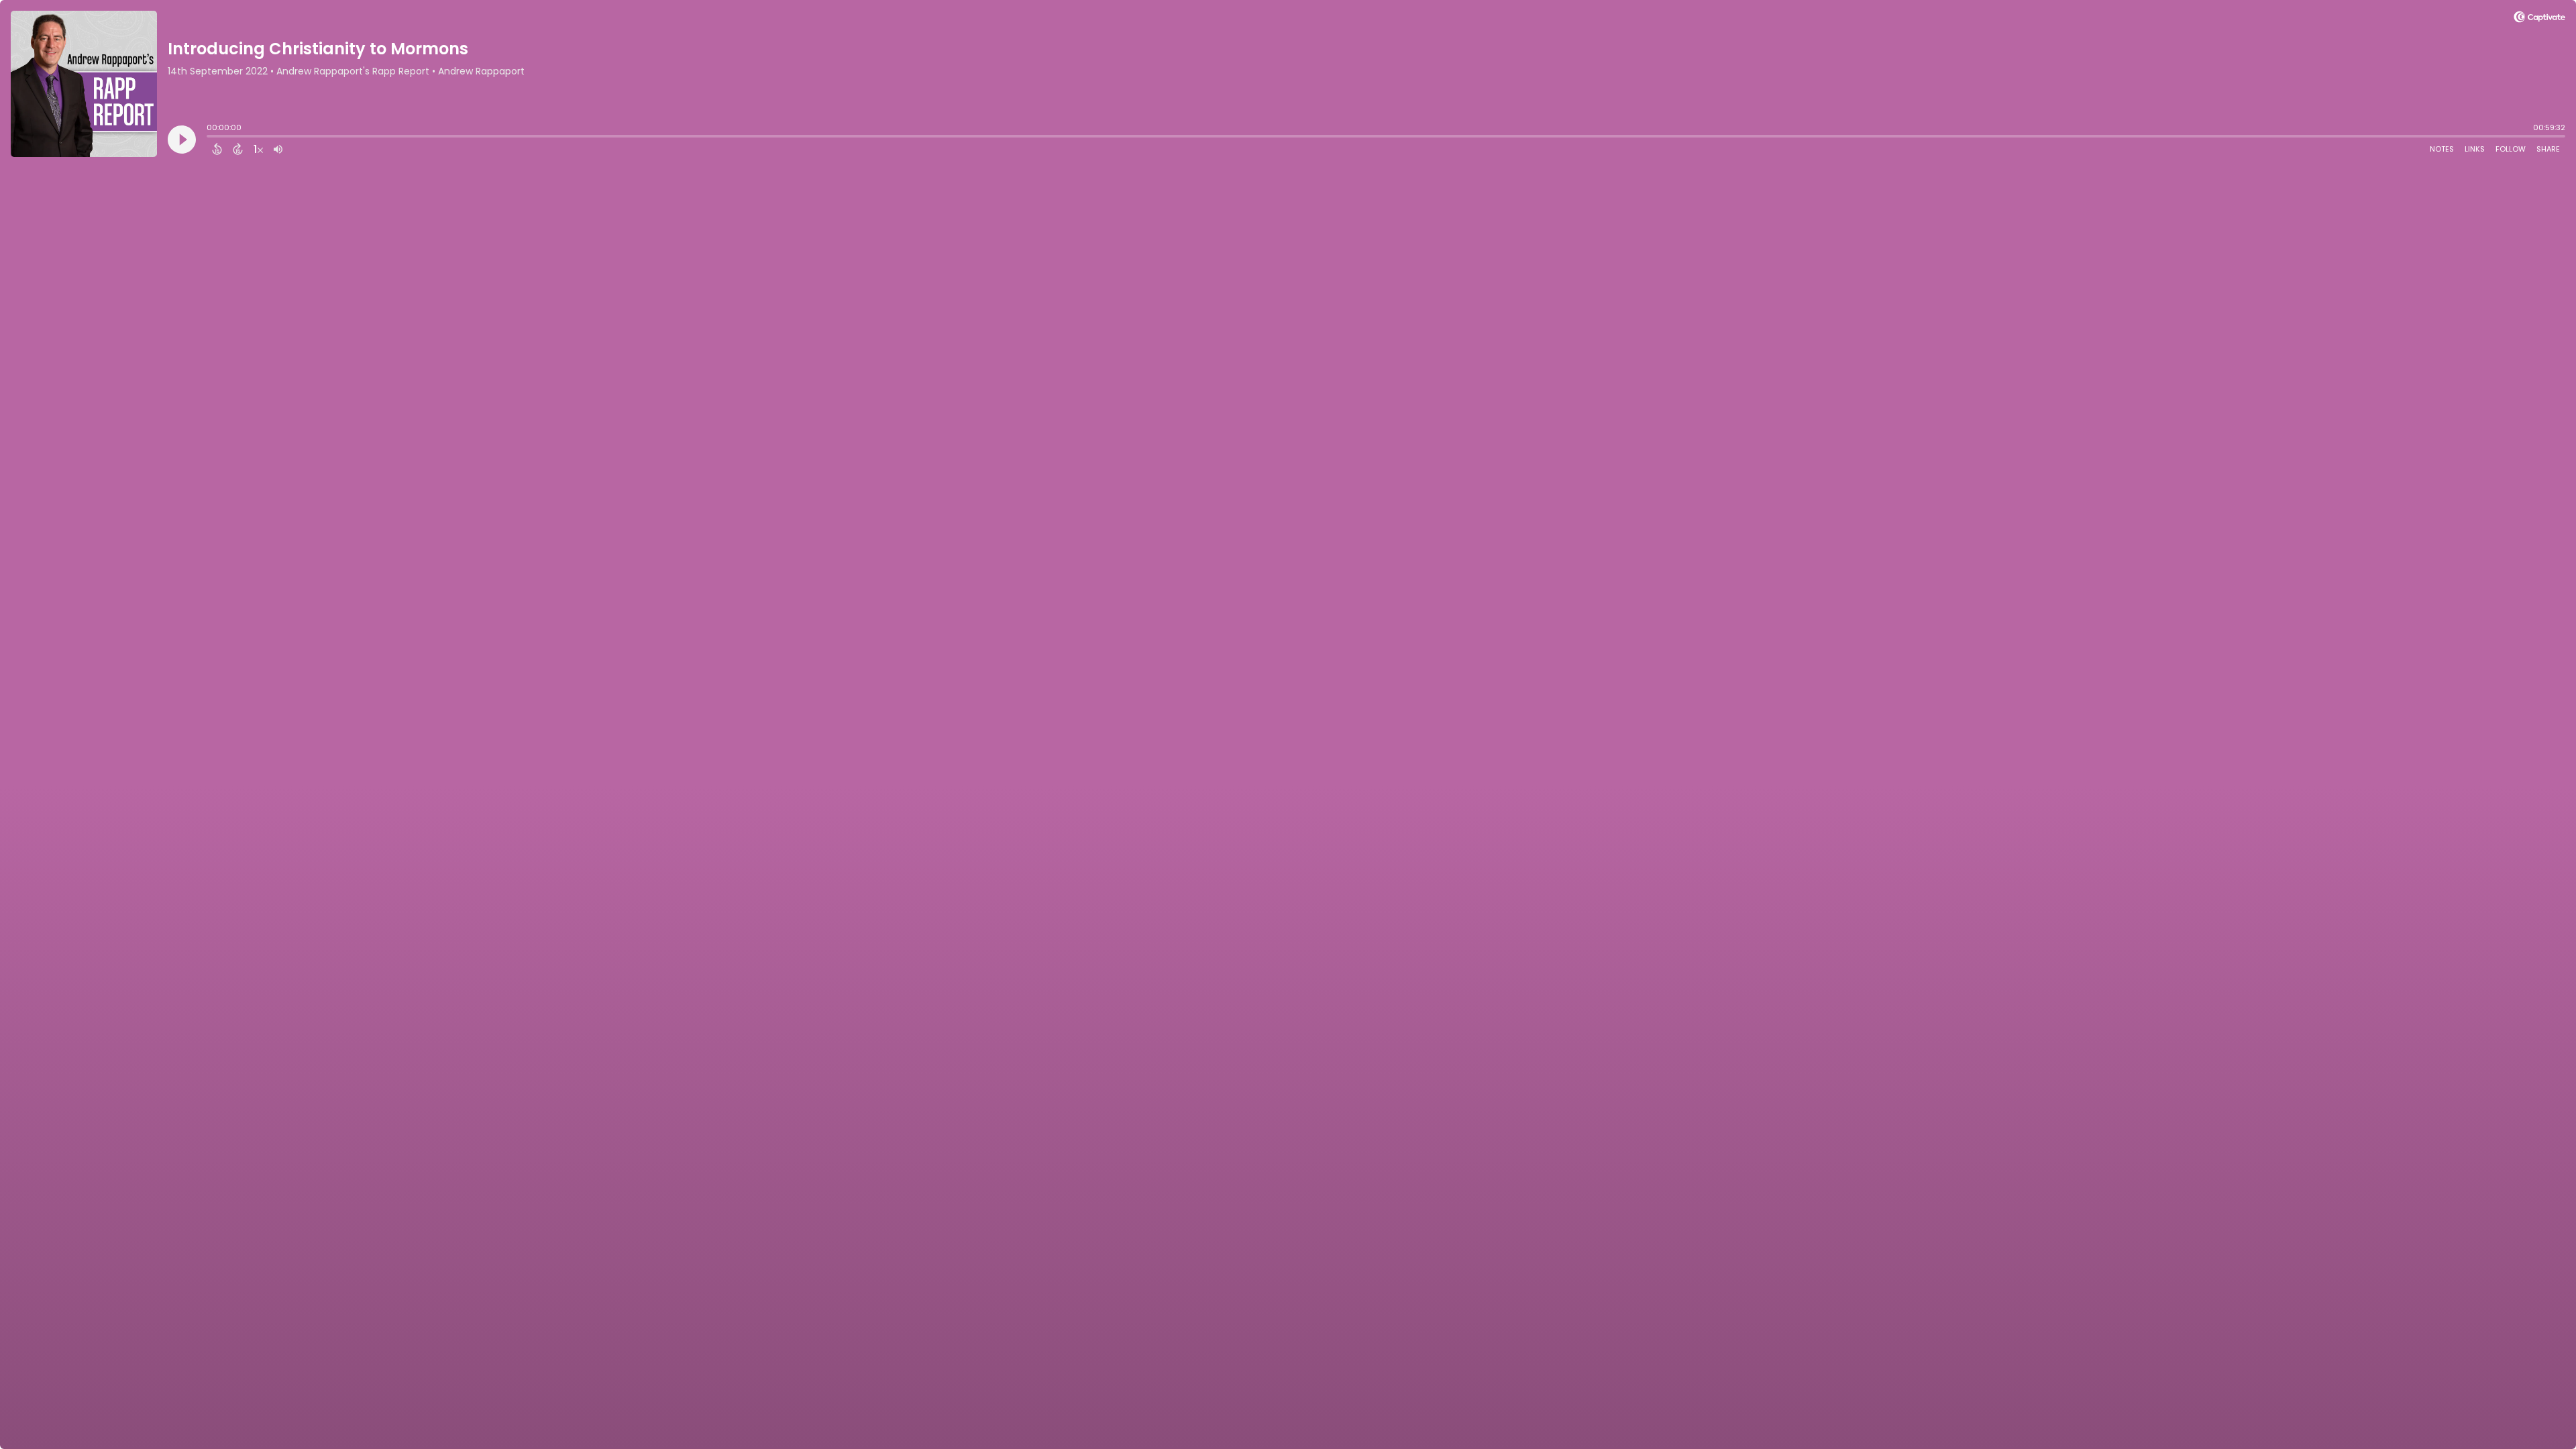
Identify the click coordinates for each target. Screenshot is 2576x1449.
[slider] (210, 138)
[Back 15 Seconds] (217, 149)
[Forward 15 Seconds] (238, 149)
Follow (2511, 149)
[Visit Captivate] (2539, 19)
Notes (2442, 149)
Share (2548, 149)
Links (2475, 149)
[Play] (182, 140)
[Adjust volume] (278, 149)
